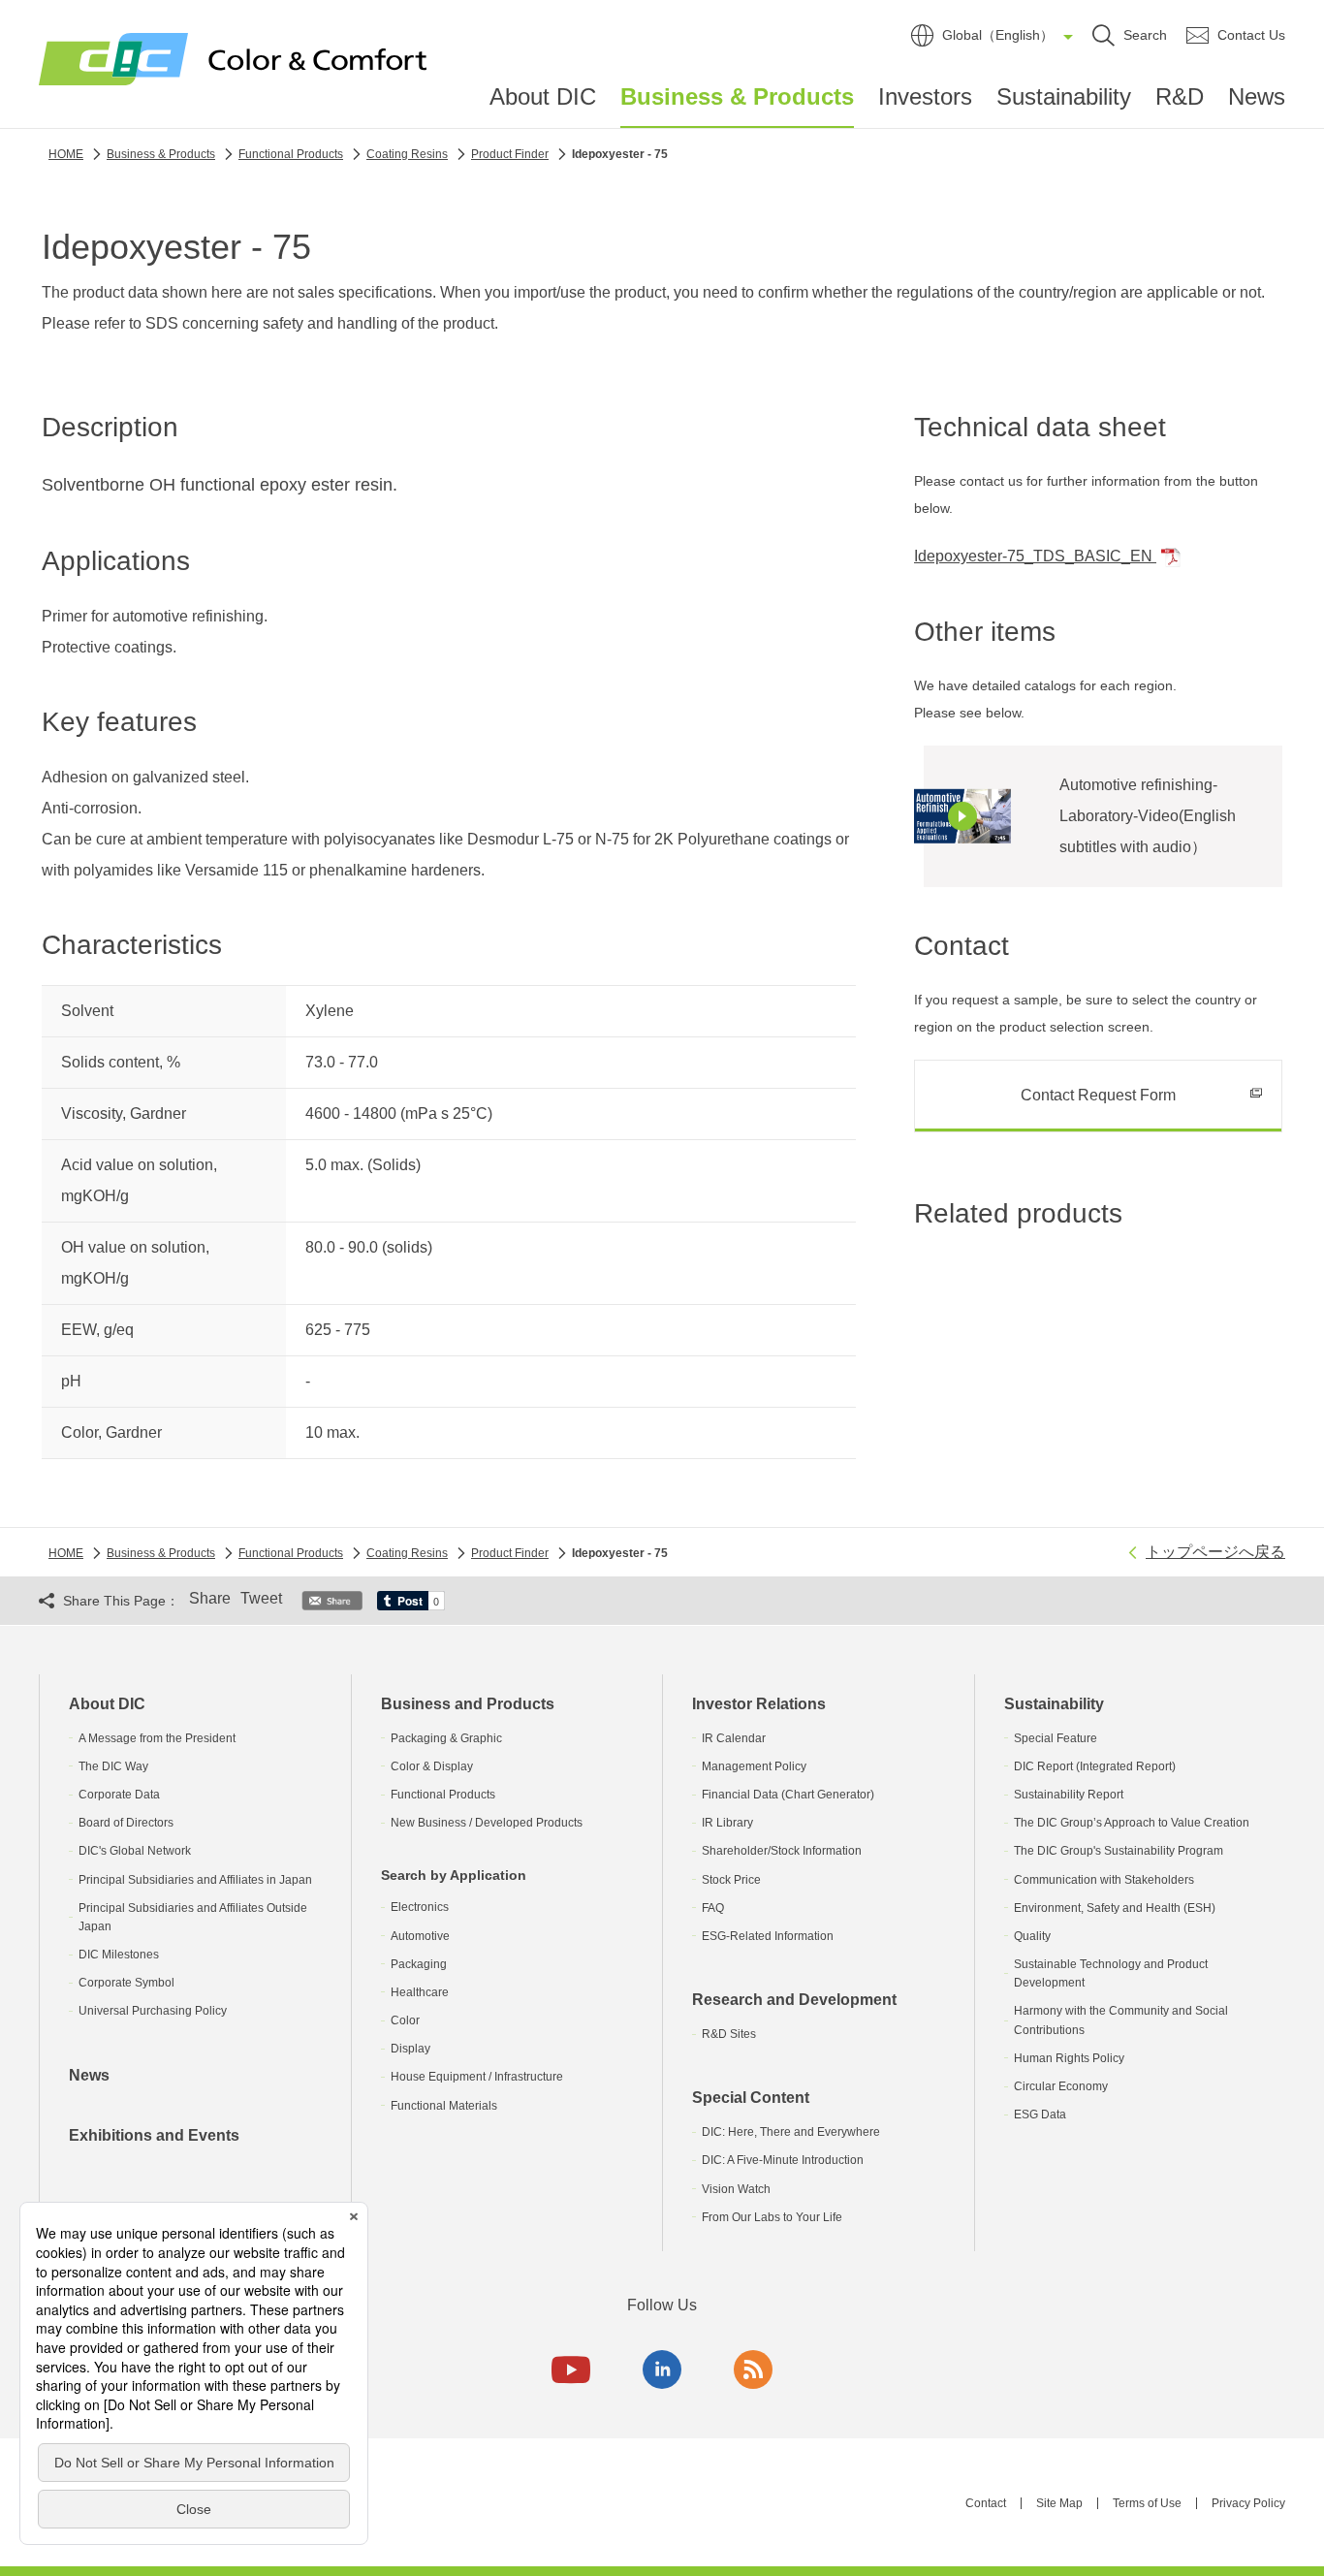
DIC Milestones (119, 1955)
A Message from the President (157, 1738)
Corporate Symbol (126, 1983)
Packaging (419, 1964)
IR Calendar (734, 1738)
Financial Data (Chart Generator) (788, 1795)
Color (405, 2020)
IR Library (727, 1823)
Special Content (751, 2098)
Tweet (261, 1598)
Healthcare (420, 1992)
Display (410, 2049)
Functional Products (443, 1795)
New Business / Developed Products (487, 1823)
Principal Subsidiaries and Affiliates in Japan (195, 1880)
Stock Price (731, 1880)
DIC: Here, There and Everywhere (791, 2132)
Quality (1032, 1936)
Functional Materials (444, 2106)
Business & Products (737, 97)
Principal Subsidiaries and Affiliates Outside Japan (193, 1917)
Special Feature (1056, 1738)
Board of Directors (126, 1823)
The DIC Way (113, 1766)
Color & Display (432, 1766)
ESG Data (1040, 2115)
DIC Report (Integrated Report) (1095, 1766)
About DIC (543, 96)
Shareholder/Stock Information (782, 1851)
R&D (1180, 96)
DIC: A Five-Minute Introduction (783, 2160)
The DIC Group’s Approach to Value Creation (1132, 1823)
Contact (986, 2503)
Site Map (1059, 2503)
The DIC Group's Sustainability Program (1119, 1851)
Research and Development (794, 2000)
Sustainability (1064, 96)
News (1257, 96)
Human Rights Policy (1069, 2058)
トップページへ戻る (1215, 1552)
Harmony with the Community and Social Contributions (1121, 2020)
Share (210, 1598)
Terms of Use (1147, 2503)
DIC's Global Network (135, 1851)
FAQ (713, 1908)
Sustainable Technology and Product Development (1111, 1973)
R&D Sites (729, 2034)
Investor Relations (759, 1704)
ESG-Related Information (768, 1936)
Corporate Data (119, 1795)
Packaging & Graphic (446, 1738)
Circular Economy (1061, 2086)
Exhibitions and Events (154, 2135)
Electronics (420, 1907)
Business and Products (468, 1704)
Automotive (420, 1936)
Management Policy (754, 1766)
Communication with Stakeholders (1104, 1880)
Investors (925, 96)
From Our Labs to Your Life (772, 2217)
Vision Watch (736, 2189)
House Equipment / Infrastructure (477, 2077)
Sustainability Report (1069, 1795)
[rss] (753, 2369)
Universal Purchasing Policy (153, 2011)
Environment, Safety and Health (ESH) (1115, 1908)
